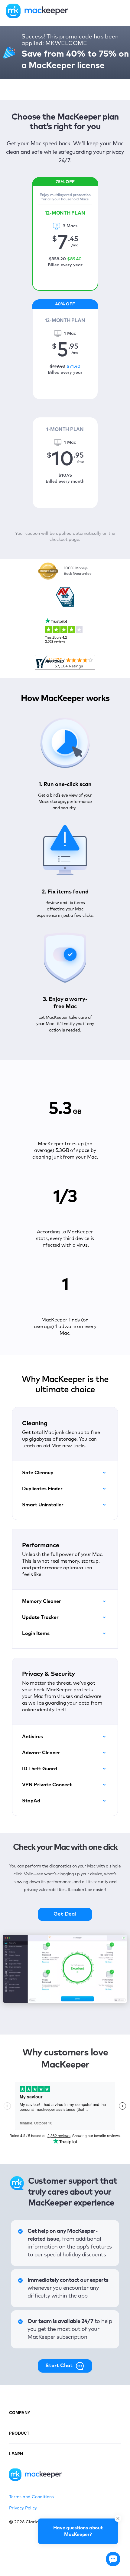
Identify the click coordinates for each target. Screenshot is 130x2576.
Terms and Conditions (31, 2497)
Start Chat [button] (59, 2366)
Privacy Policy (23, 2508)
